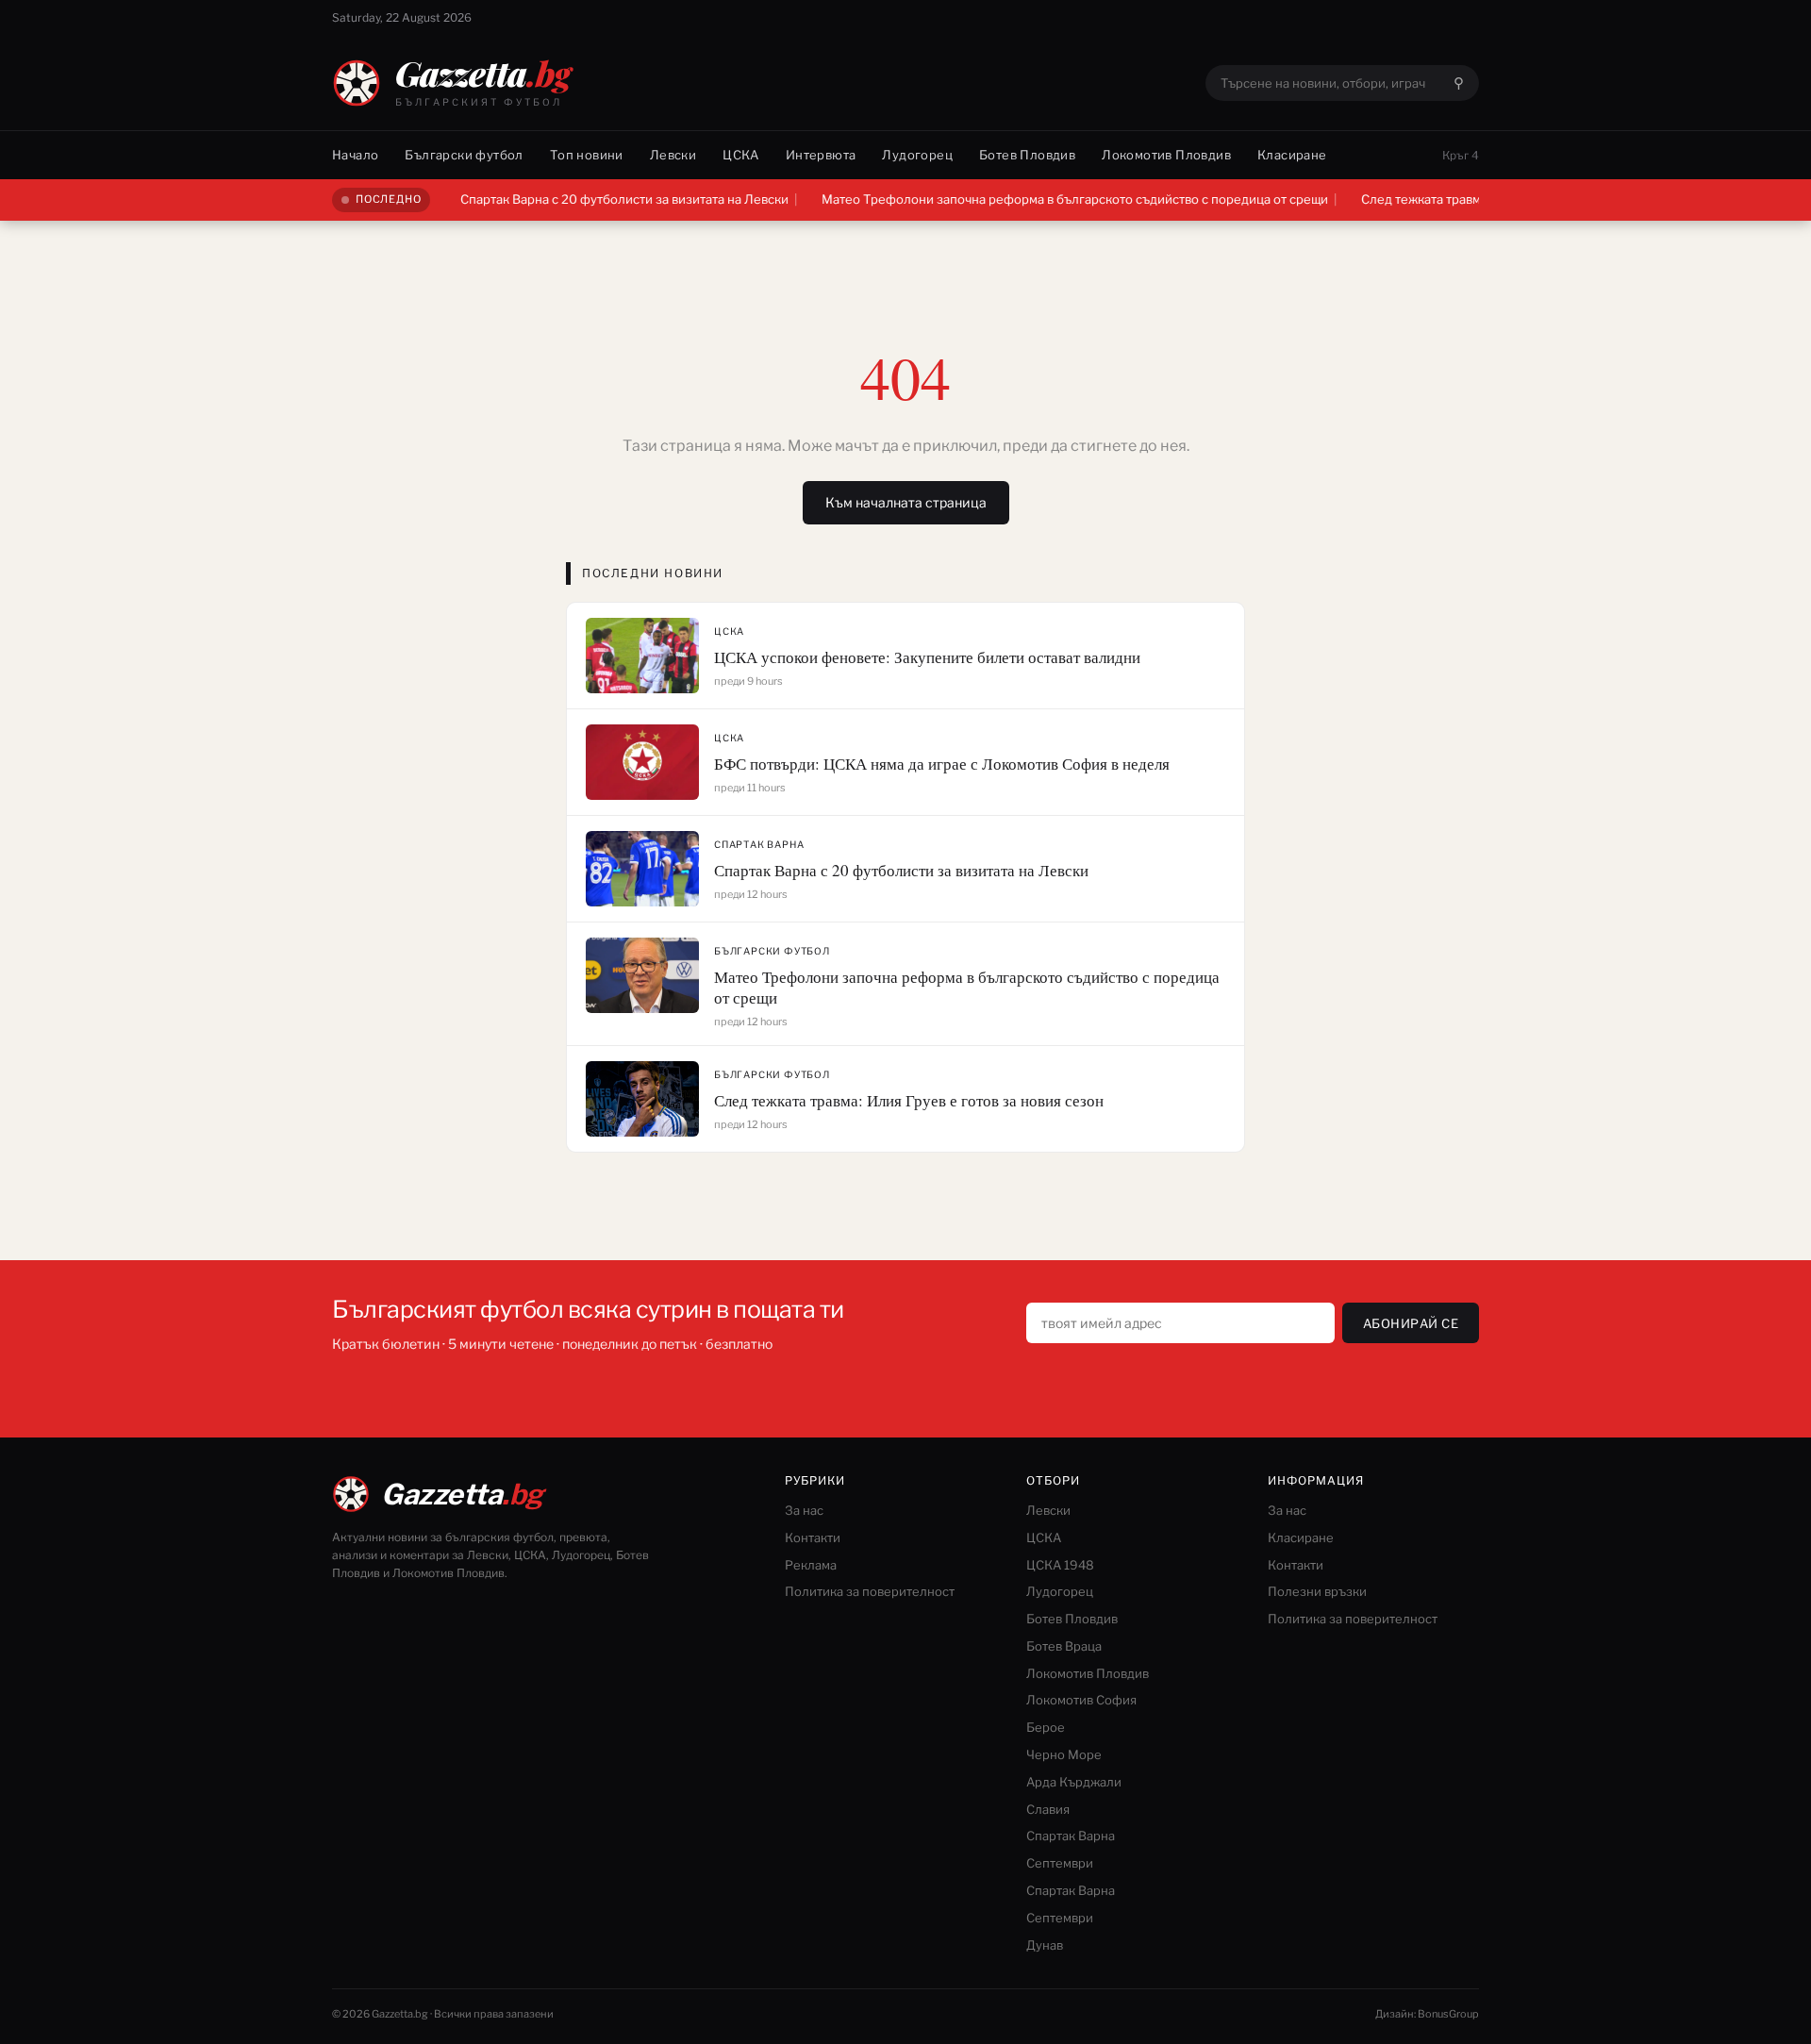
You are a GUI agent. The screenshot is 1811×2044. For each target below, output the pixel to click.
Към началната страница (906, 502)
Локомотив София (1081, 1700)
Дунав (1045, 1945)
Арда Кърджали (1074, 1782)
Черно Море (1064, 1754)
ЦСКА (741, 155)
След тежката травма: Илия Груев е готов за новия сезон (909, 1100)
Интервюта (821, 155)
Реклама (811, 1565)
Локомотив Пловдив (1166, 155)
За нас (804, 1510)
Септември (1060, 1863)
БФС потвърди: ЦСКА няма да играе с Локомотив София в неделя (942, 764)
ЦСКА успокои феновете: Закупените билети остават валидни (927, 657)
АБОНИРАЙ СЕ (1411, 1323)
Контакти (813, 1537)
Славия (1048, 1809)
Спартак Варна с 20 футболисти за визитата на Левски (589, 199)
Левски (673, 155)
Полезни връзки (1317, 1591)
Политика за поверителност (870, 1591)
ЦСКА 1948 (1060, 1565)
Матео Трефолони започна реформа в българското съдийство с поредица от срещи (1039, 199)
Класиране (1292, 155)
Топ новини (587, 155)
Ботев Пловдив (1027, 155)
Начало (355, 155)
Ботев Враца (1064, 1646)
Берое (1046, 1727)
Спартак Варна (759, 844)
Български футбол (464, 155)
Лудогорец (917, 155)
